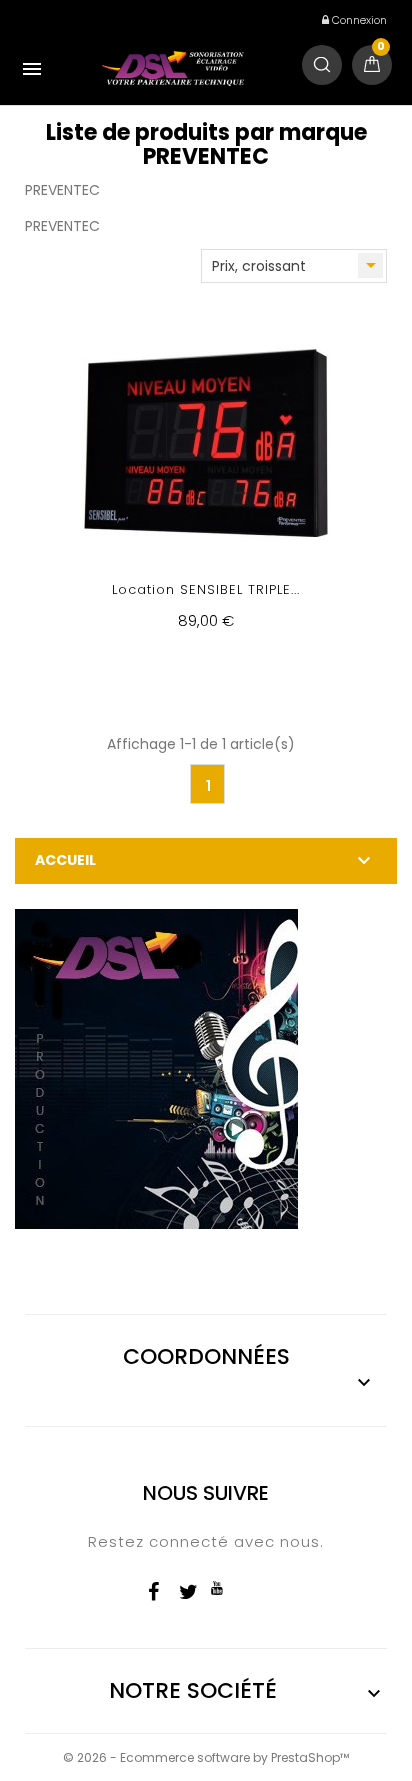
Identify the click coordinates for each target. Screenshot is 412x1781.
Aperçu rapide (206, 487)
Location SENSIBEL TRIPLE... (206, 589)
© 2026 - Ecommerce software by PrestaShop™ (206, 1757)
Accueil (65, 860)
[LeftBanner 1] (156, 1067)
